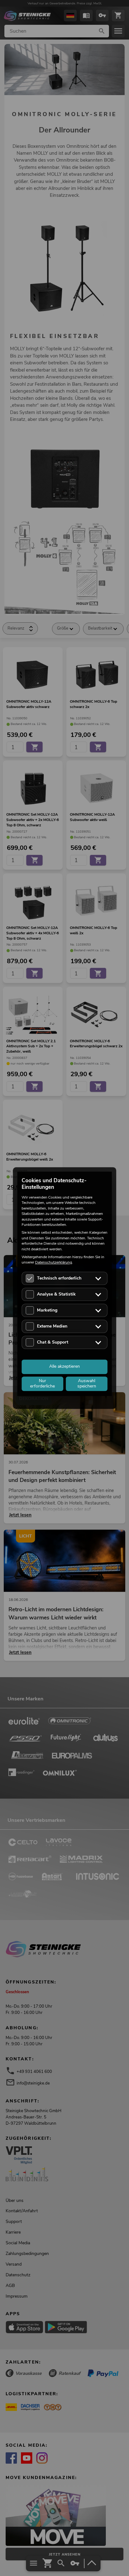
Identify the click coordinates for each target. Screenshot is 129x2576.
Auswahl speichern (87, 1383)
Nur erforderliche (42, 1383)
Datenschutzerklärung (54, 1263)
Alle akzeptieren (64, 1367)
